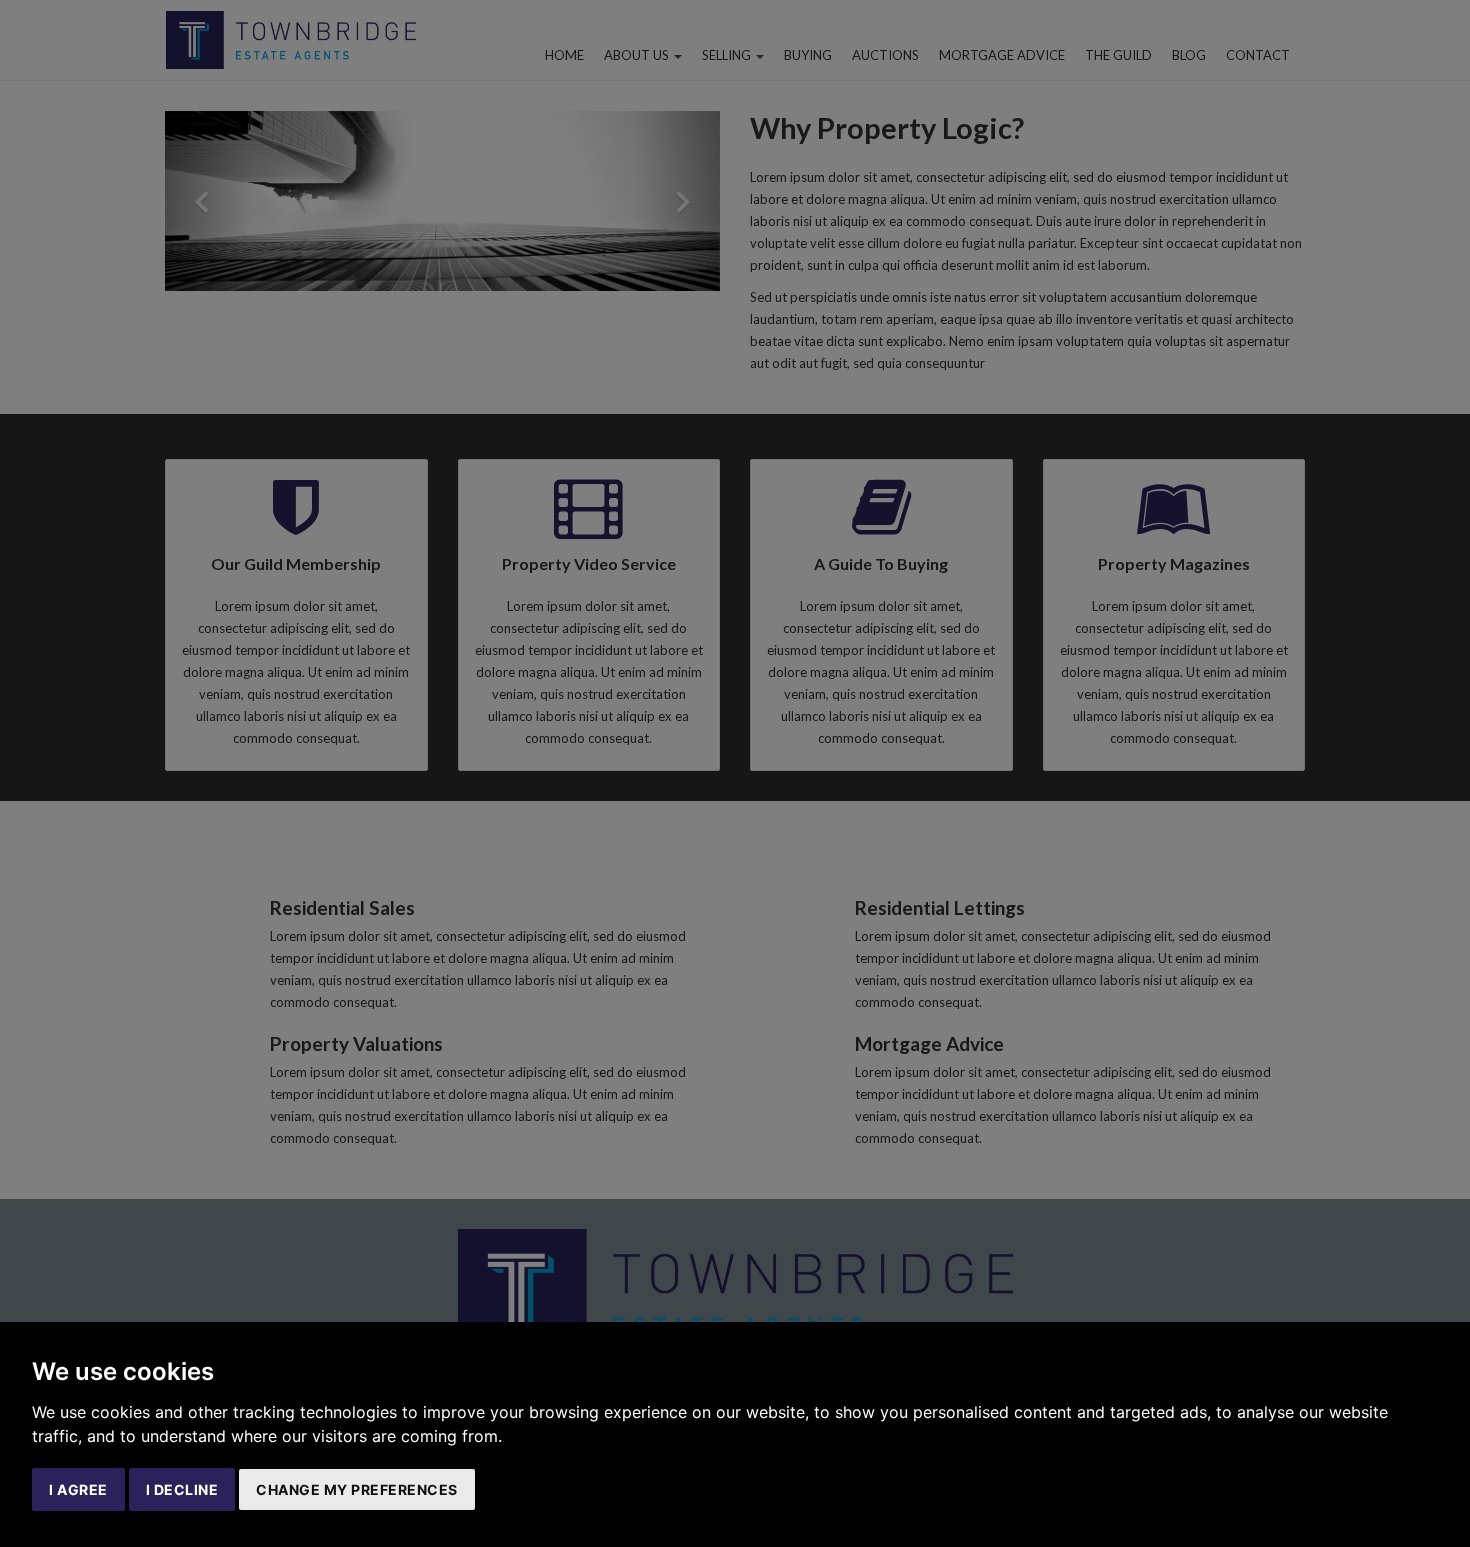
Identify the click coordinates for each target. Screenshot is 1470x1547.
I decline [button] (182, 1489)
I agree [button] (78, 1489)
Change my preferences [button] (357, 1489)
